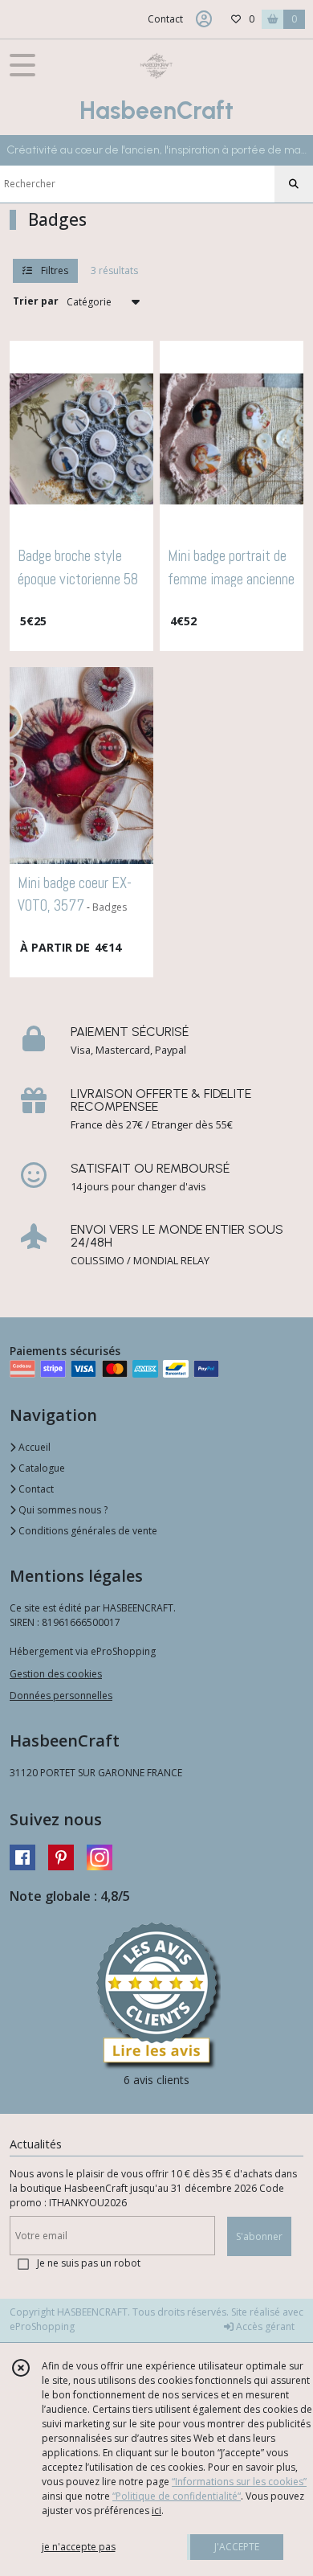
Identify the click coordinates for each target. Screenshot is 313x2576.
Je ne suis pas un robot (89, 2263)
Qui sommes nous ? (62, 1510)
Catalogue (41, 1468)
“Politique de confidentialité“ (177, 2496)
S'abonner (259, 2236)
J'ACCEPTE (237, 2547)
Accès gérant (264, 2326)
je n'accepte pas (79, 2547)
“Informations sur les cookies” (239, 2482)
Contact (165, 19)
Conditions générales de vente (87, 1531)
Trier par (36, 301)
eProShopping (42, 2326)
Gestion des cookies (56, 1674)
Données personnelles (61, 1695)
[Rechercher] (294, 184)
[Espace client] (204, 19)
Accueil (33, 1447)
